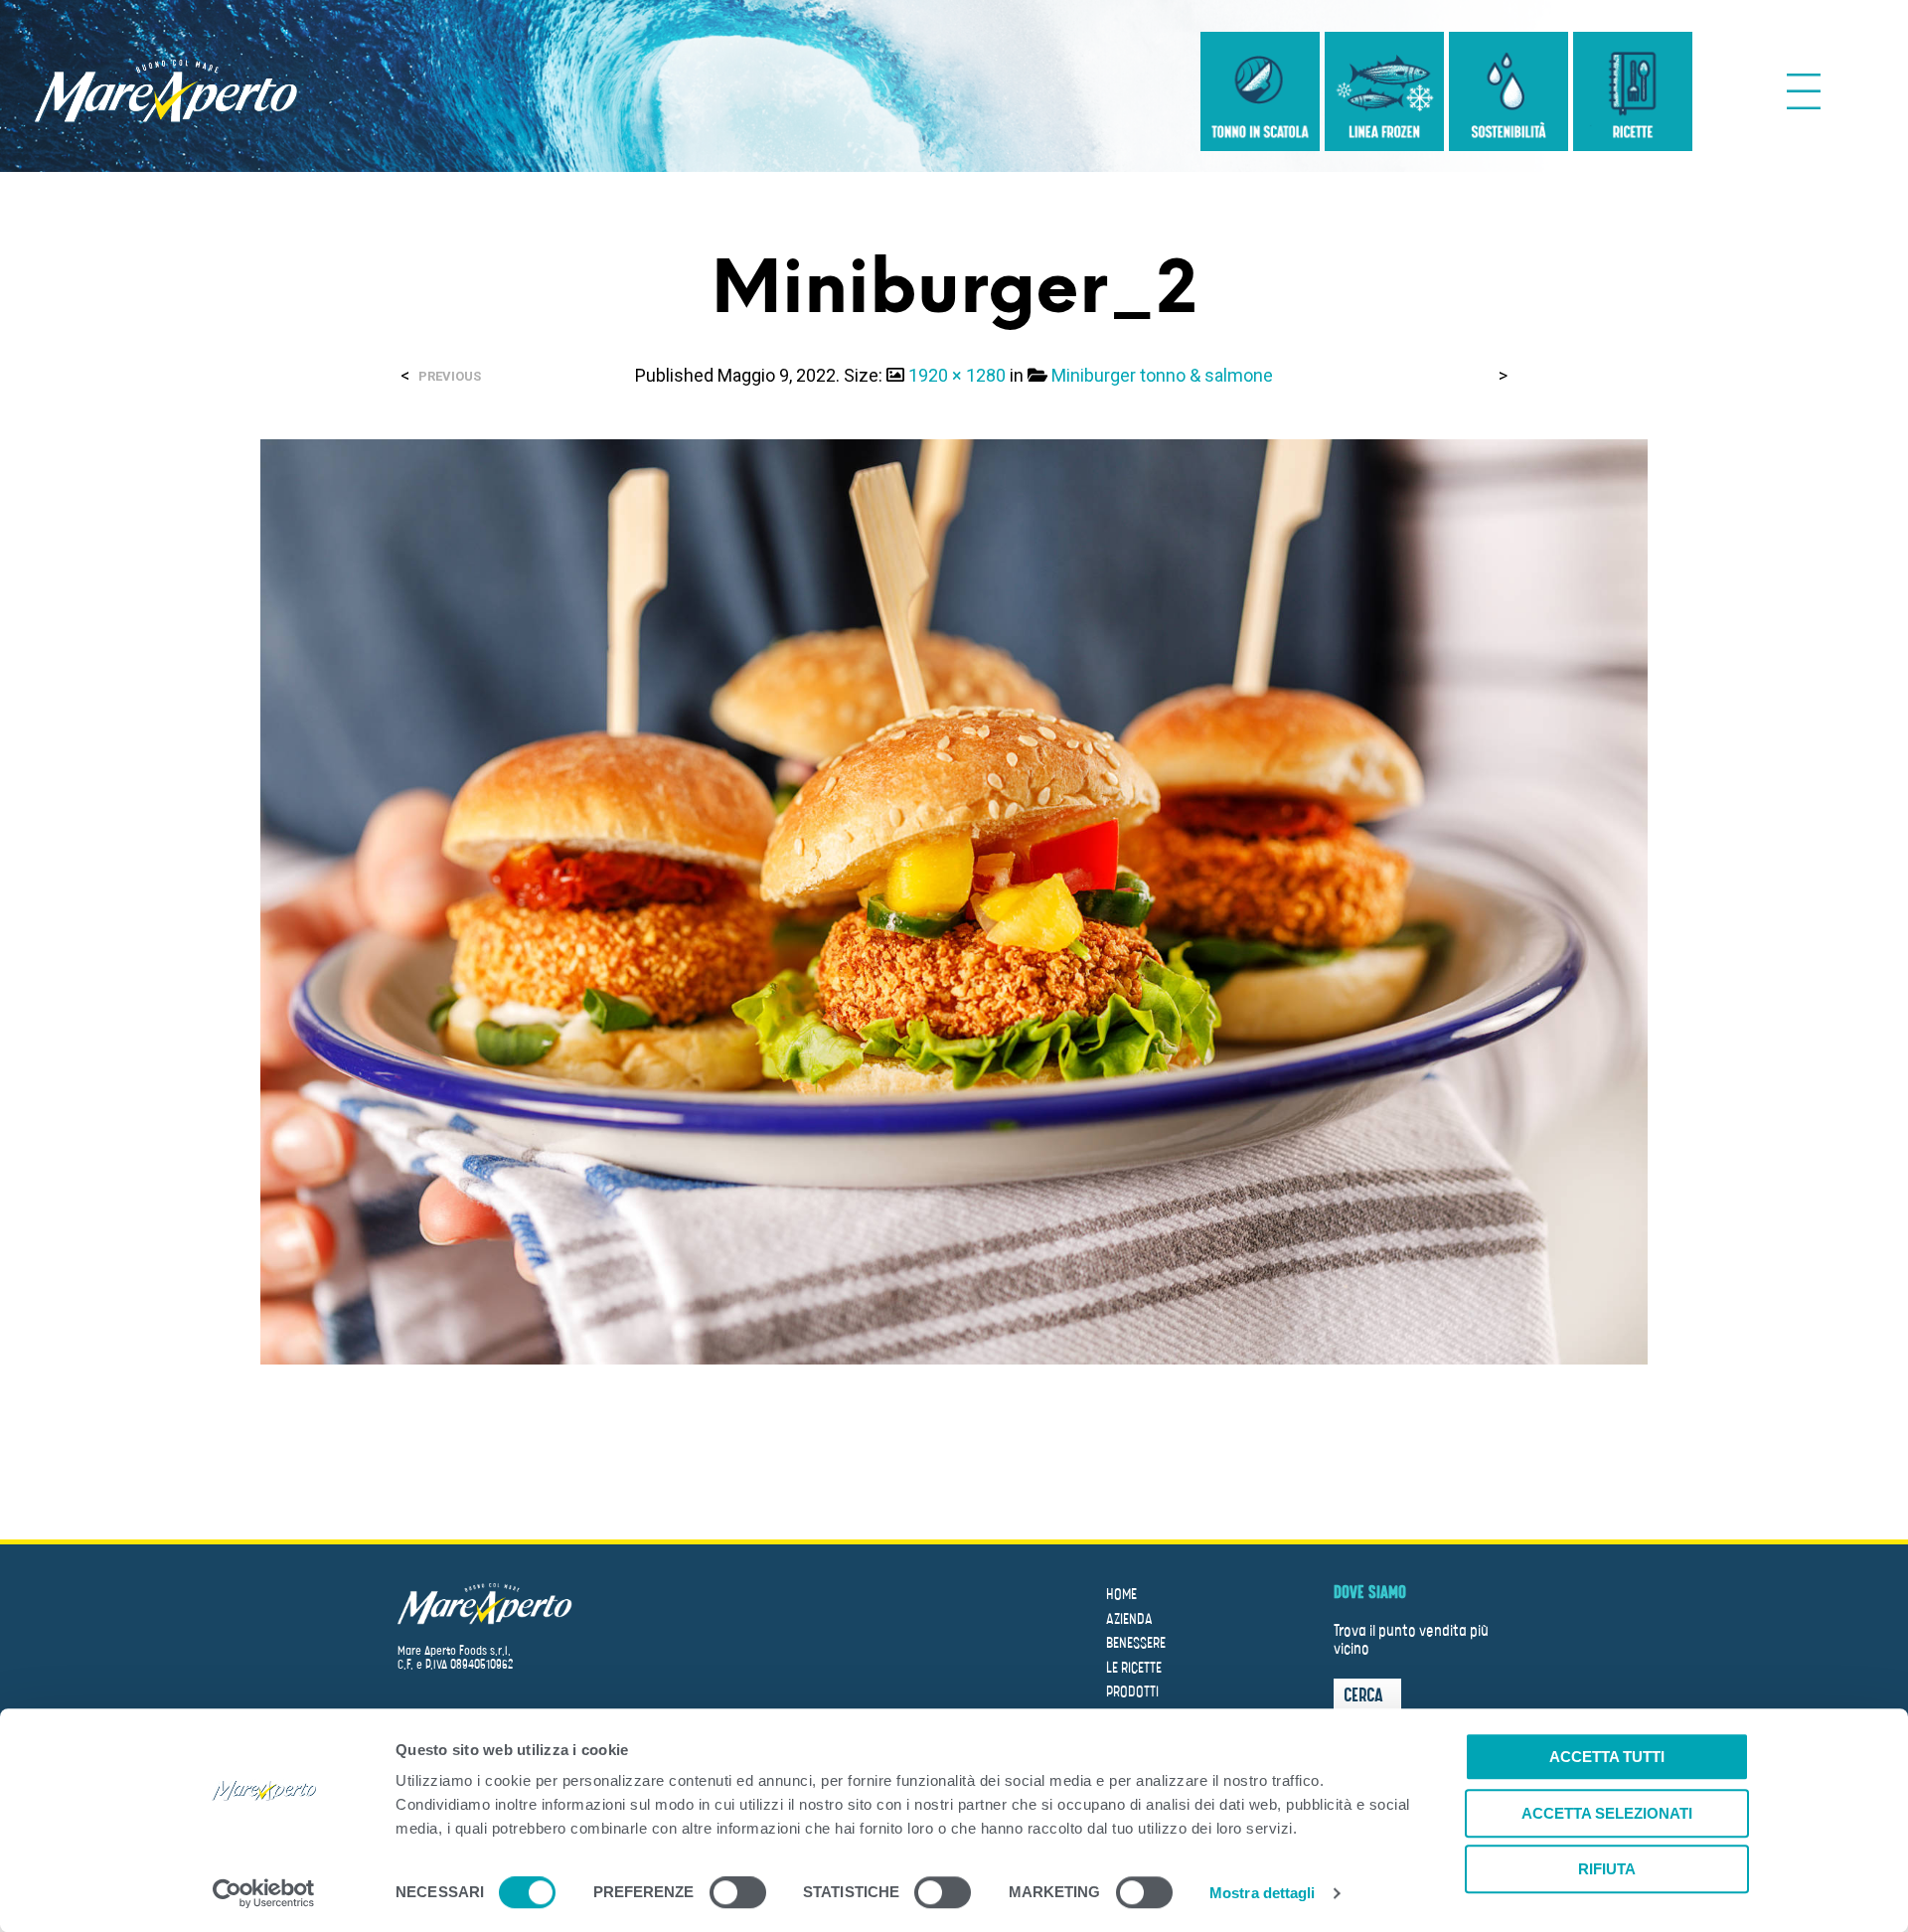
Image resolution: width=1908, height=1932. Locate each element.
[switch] (738, 1895)
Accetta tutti (1607, 1757)
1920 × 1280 (957, 375)
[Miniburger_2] (954, 901)
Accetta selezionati (1607, 1813)
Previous (450, 376)
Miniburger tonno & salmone (1162, 375)
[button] (1367, 1694)
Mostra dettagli (1263, 1893)
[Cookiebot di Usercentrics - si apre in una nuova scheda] (264, 1893)
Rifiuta (1607, 1869)
